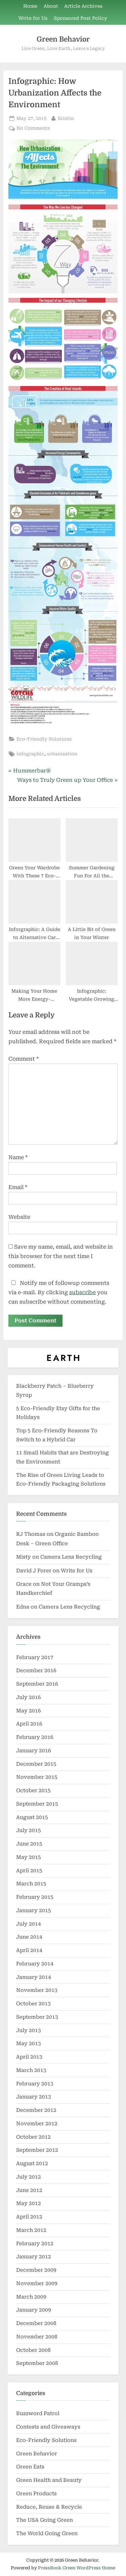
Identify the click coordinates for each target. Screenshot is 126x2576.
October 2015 (33, 1790)
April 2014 (29, 1950)
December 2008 (36, 2323)
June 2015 (29, 1844)
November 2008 (37, 2337)
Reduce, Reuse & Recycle (49, 2507)
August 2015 (32, 1817)
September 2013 (37, 2017)
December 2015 (36, 1764)
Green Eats (30, 2467)
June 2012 (29, 2190)
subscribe (82, 1292)
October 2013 (33, 2004)
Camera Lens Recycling (71, 1557)
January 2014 (34, 1977)
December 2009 (36, 2270)
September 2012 (37, 2150)
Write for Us (33, 18)
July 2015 (29, 1830)
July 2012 (29, 2177)
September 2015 (37, 1804)
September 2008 (37, 2363)
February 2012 (35, 2244)
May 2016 (29, 1711)
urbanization (62, 754)
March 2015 (31, 1884)
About (51, 6)
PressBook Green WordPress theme (77, 2568)
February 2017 (35, 1657)
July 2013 (29, 2030)
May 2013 (29, 2044)
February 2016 (35, 1737)
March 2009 (31, 2297)
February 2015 (35, 1897)
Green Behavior (63, 39)
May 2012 (29, 2203)
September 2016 (37, 1684)
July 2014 (29, 1924)
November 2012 (37, 2124)
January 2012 (34, 2257)
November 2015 (37, 1777)
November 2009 (37, 2283)
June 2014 (29, 1937)
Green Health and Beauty (49, 2480)
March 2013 (31, 2070)
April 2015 (29, 1871)
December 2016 (36, 1671)
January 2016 (34, 1751)
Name (18, 1157)
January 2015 (34, 1910)
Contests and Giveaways (48, 2427)
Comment (24, 1059)
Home (30, 6)
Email (18, 1187)
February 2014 (35, 1964)
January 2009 (34, 2310)
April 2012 (29, 2217)
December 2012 (36, 2110)
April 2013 (29, 2057)
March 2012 (31, 2230)
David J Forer (34, 1571)
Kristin (66, 118)
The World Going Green (47, 2533)
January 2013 (34, 2097)
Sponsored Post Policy (80, 18)
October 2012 (33, 2137)
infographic (30, 754)
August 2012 (32, 2163)
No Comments (33, 129)
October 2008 (33, 2350)
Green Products (36, 2494)
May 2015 (29, 1857)
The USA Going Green (45, 2520)
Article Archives (83, 6)
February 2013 (35, 2084)
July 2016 (29, 1697)
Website (19, 1217)
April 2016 (29, 1724)
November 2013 (37, 1990)
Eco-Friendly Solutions (44, 739)
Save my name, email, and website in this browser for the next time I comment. (61, 1256)
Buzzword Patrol (38, 2413)
